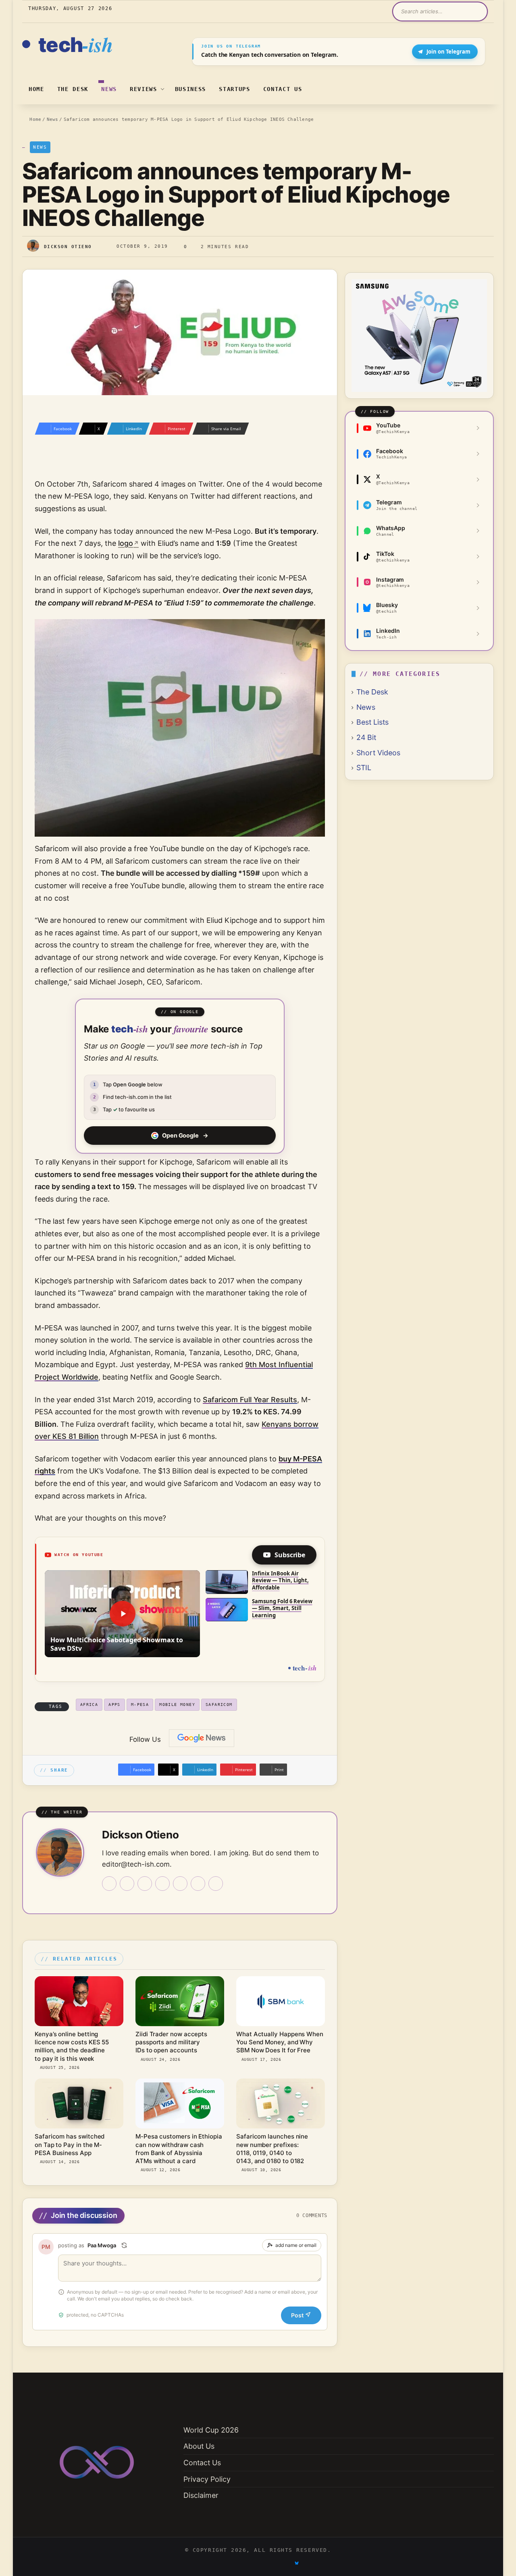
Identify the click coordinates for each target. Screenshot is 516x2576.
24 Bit (366, 737)
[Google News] (202, 1738)
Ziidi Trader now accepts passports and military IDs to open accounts (171, 2042)
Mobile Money (177, 1705)
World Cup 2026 (211, 2430)
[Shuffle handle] (124, 2245)
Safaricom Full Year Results (250, 1400)
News (109, 89)
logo (126, 543)
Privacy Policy (207, 2479)
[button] (122, 1614)
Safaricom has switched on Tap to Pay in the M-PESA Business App (70, 2145)
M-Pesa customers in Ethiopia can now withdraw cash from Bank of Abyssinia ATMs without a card (179, 2149)
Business (190, 89)
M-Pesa (140, 1705)
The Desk (73, 89)
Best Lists (372, 722)
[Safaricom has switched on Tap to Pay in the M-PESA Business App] (79, 2103)
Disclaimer (201, 2495)
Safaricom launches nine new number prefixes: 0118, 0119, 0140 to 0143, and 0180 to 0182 (272, 2149)
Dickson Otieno (68, 246)
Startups (234, 89)
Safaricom (219, 1705)
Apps (114, 1705)
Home (36, 89)
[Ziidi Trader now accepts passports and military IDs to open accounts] (180, 2001)
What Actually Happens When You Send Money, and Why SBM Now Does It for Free (280, 2042)
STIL (364, 768)
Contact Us (283, 89)
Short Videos (378, 753)
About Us (199, 2446)
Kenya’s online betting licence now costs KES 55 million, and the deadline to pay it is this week (72, 2046)
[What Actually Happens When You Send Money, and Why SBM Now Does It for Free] (281, 2001)
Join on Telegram (448, 52)
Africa (89, 1705)
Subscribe (290, 1555)
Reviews (144, 89)
